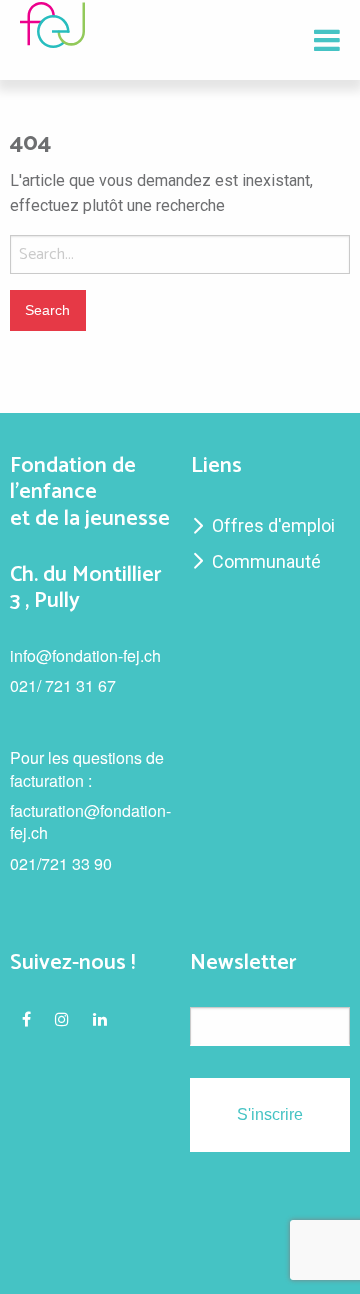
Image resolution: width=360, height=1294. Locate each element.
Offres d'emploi (273, 525)
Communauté (266, 561)
